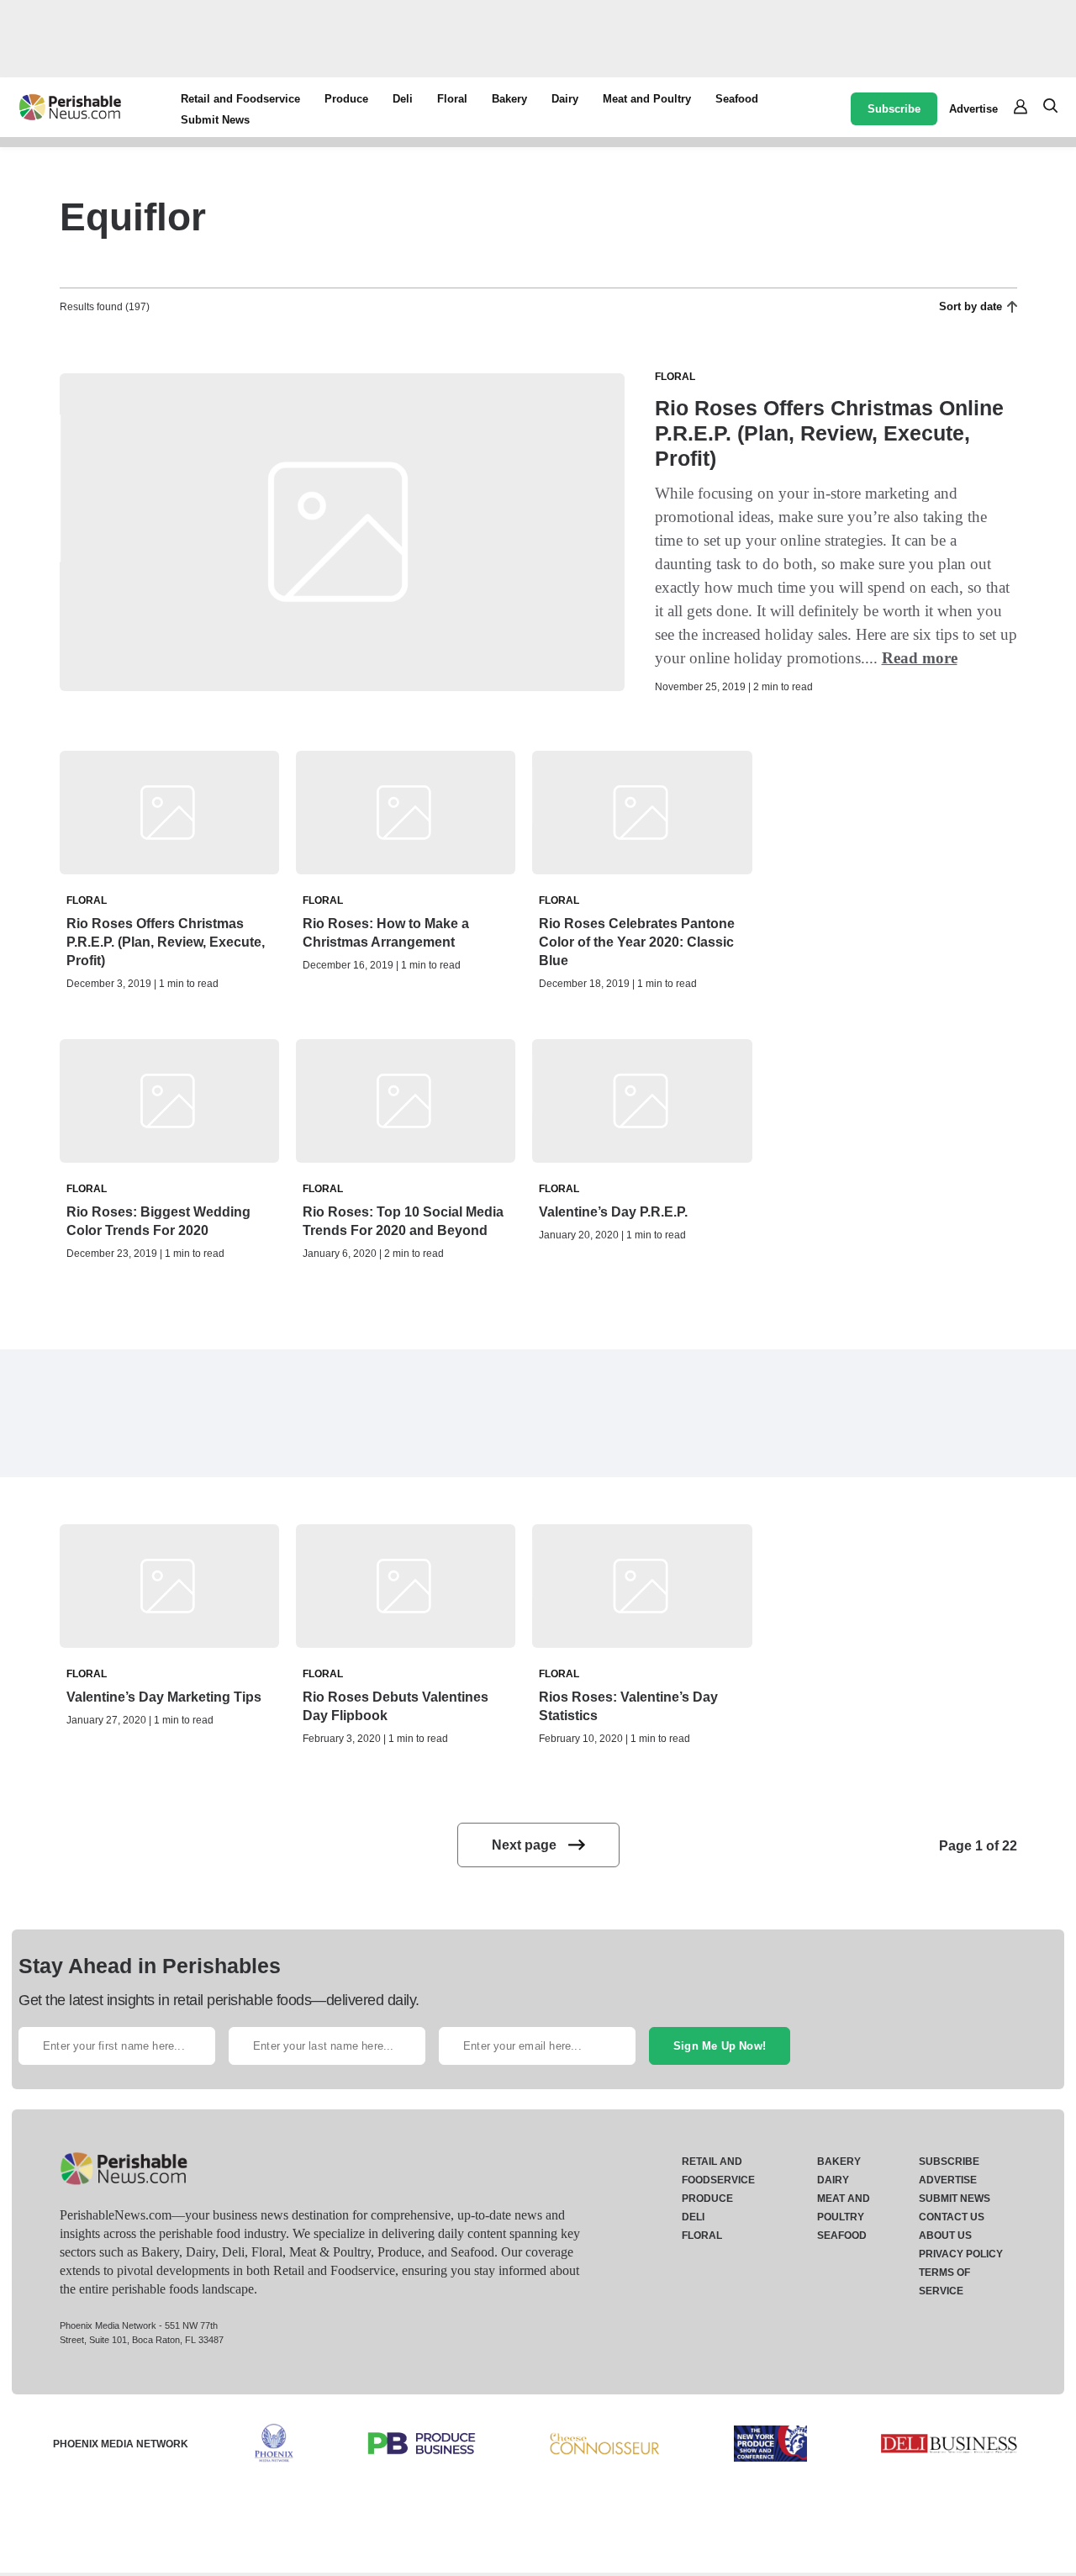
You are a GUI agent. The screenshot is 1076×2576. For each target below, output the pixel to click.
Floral (452, 99)
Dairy (565, 99)
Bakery (509, 99)
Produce (346, 99)
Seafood (737, 99)
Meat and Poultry (647, 99)
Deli (403, 99)
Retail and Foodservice (240, 99)
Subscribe (894, 109)
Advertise (973, 109)
